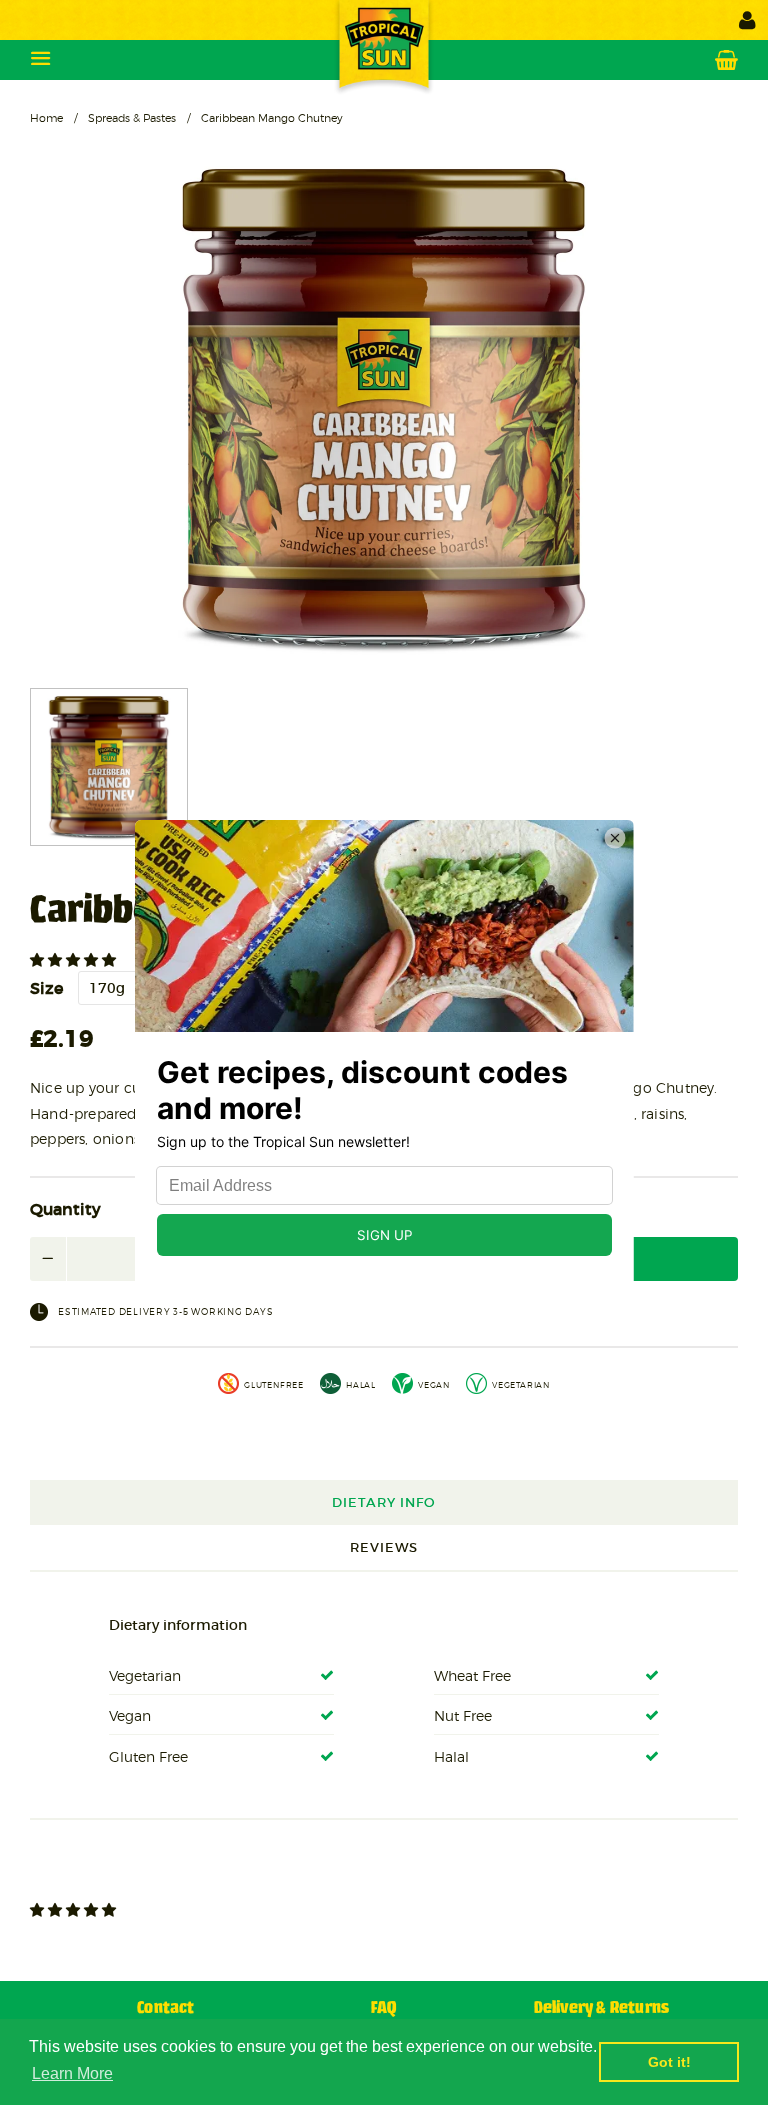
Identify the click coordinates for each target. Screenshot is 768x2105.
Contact (165, 2008)
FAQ (384, 2008)
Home (46, 118)
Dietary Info (384, 1502)
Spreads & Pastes (132, 118)
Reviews (384, 1547)
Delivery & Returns (602, 2008)
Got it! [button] (669, 2062)
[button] (75, 960)
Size (46, 988)
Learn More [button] (72, 2073)
